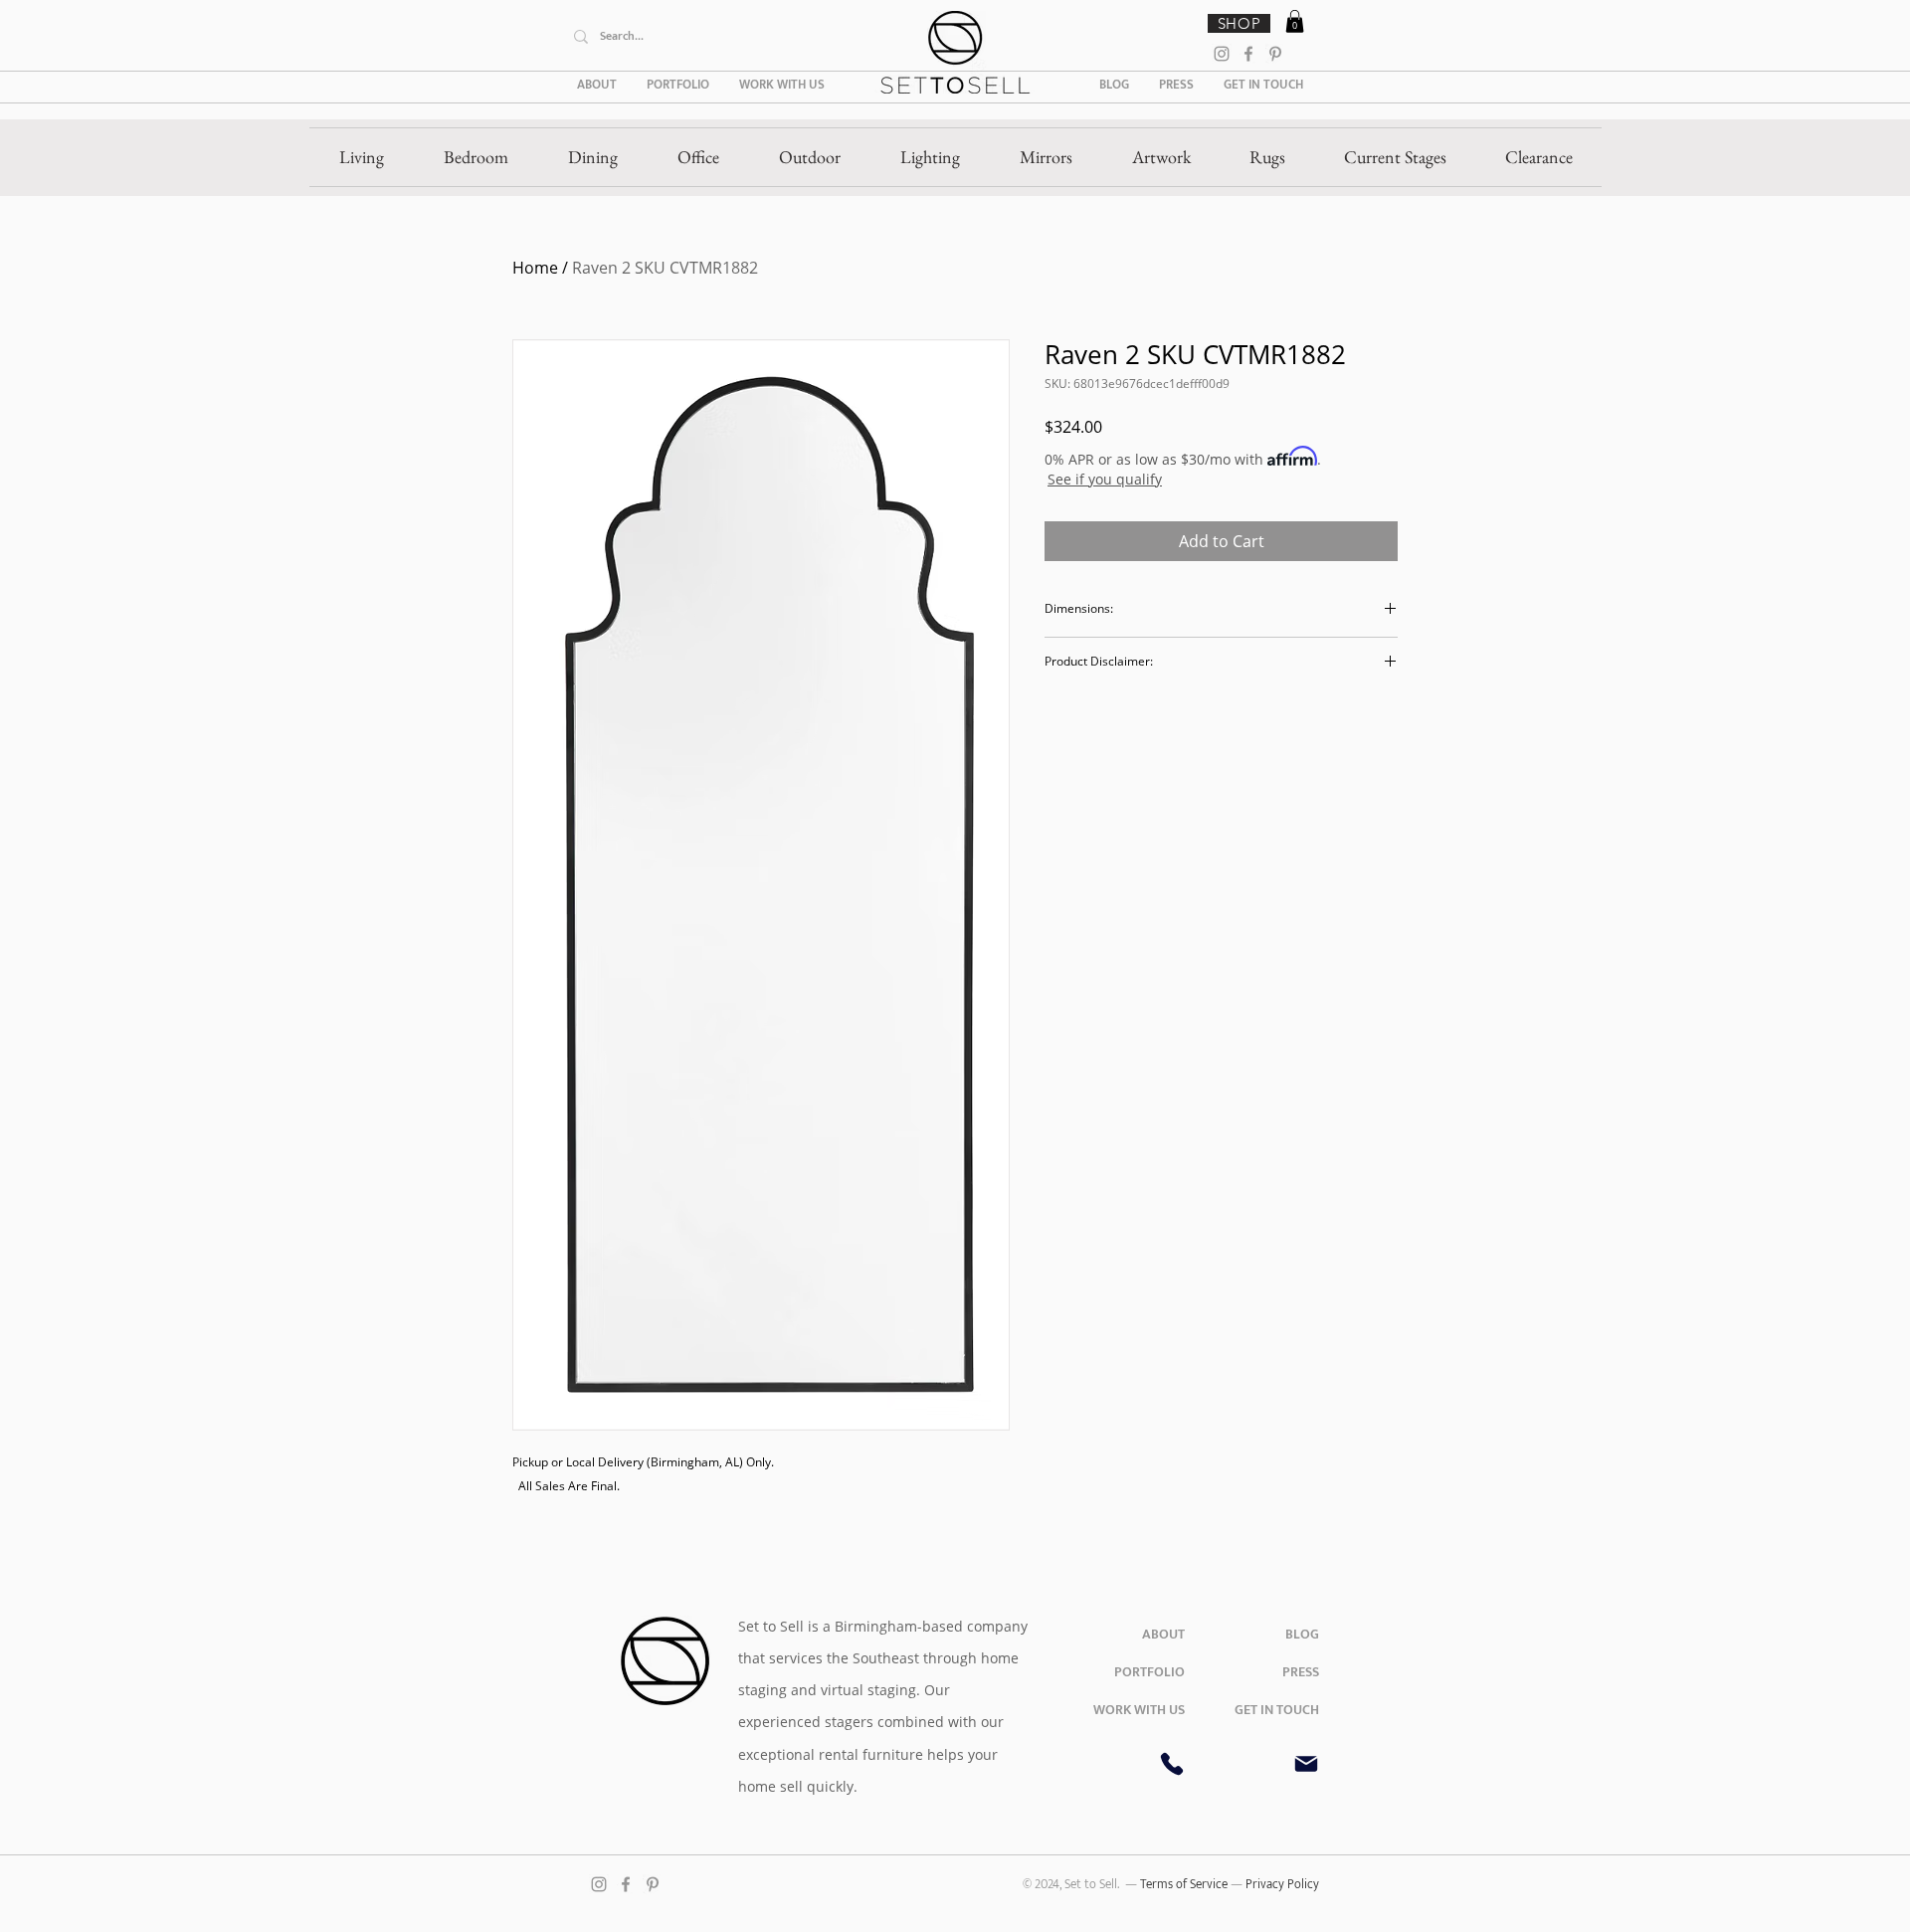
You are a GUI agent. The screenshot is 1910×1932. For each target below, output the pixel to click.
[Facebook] (1248, 54)
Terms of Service (1185, 1884)
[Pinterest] (1275, 54)
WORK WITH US (1139, 1710)
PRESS (1301, 1672)
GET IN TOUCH (1277, 1710)
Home (535, 268)
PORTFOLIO (1149, 1672)
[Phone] (1172, 1764)
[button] (1295, 21)
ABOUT (1163, 1634)
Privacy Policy (1282, 1884)
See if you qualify (1105, 479)
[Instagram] (1222, 54)
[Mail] (1306, 1764)
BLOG (1302, 1634)
